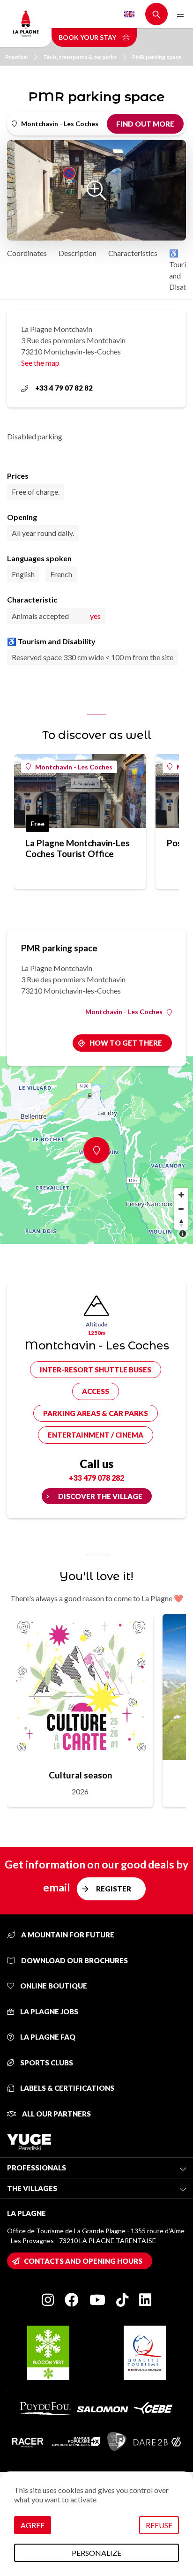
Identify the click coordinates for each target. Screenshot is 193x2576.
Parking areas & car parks (96, 1413)
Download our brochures (74, 1960)
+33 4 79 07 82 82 (64, 388)
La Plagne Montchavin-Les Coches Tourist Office (78, 848)
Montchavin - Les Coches (74, 767)
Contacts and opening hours (83, 2261)
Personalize (96, 2553)
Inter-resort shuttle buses (96, 1370)
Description (78, 253)
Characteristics (133, 253)
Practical (16, 57)
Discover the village (100, 1496)
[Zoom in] (181, 1195)
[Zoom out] (181, 1209)
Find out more (145, 124)
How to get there (126, 1043)
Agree (33, 2525)
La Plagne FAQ (47, 2037)
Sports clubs (46, 2063)
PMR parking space (157, 57)
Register (114, 1889)
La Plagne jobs (48, 2011)
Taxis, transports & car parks (80, 57)
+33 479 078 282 (96, 1478)
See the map (40, 363)
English (129, 14)
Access (96, 1391)
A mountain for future (67, 1935)
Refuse (159, 2525)
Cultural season (80, 1775)
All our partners (56, 2114)
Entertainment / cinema (96, 1435)
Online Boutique (53, 1986)
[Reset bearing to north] (181, 1223)
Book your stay (88, 37)
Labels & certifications (67, 2088)
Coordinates (27, 253)
